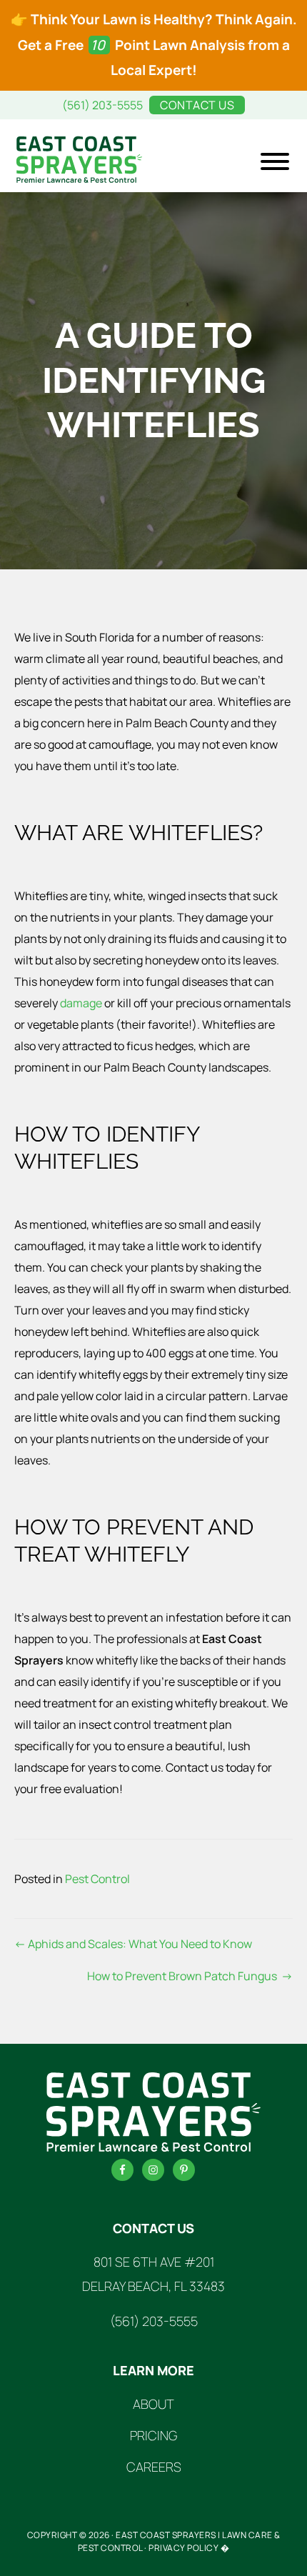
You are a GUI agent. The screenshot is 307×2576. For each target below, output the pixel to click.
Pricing (153, 2435)
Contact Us (197, 105)
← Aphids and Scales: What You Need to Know (133, 1944)
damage (81, 1003)
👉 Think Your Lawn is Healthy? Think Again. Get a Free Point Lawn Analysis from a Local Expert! (154, 45)
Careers (154, 2467)
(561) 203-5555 (102, 105)
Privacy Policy (183, 2548)
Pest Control (97, 1879)
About (153, 2404)
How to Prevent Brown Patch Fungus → (190, 1976)
